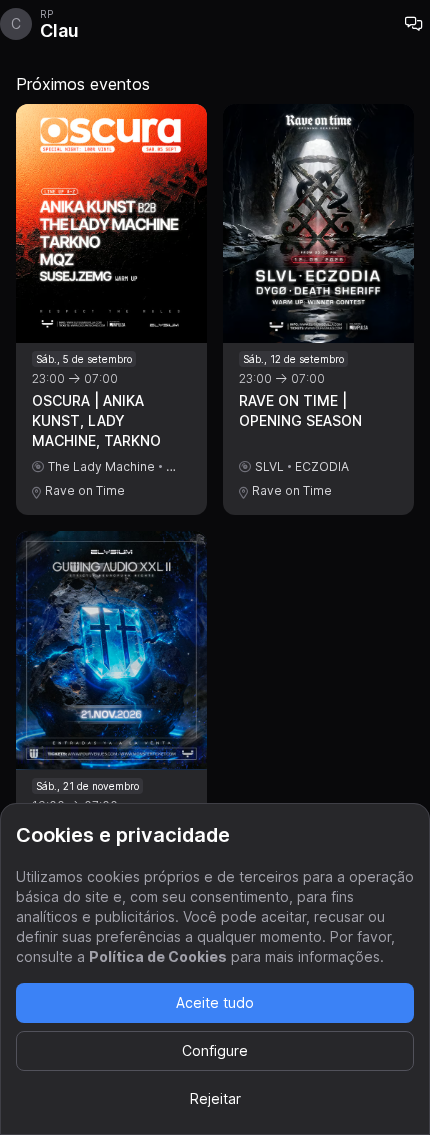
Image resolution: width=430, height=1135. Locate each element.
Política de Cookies (158, 956)
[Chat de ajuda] (414, 24)
